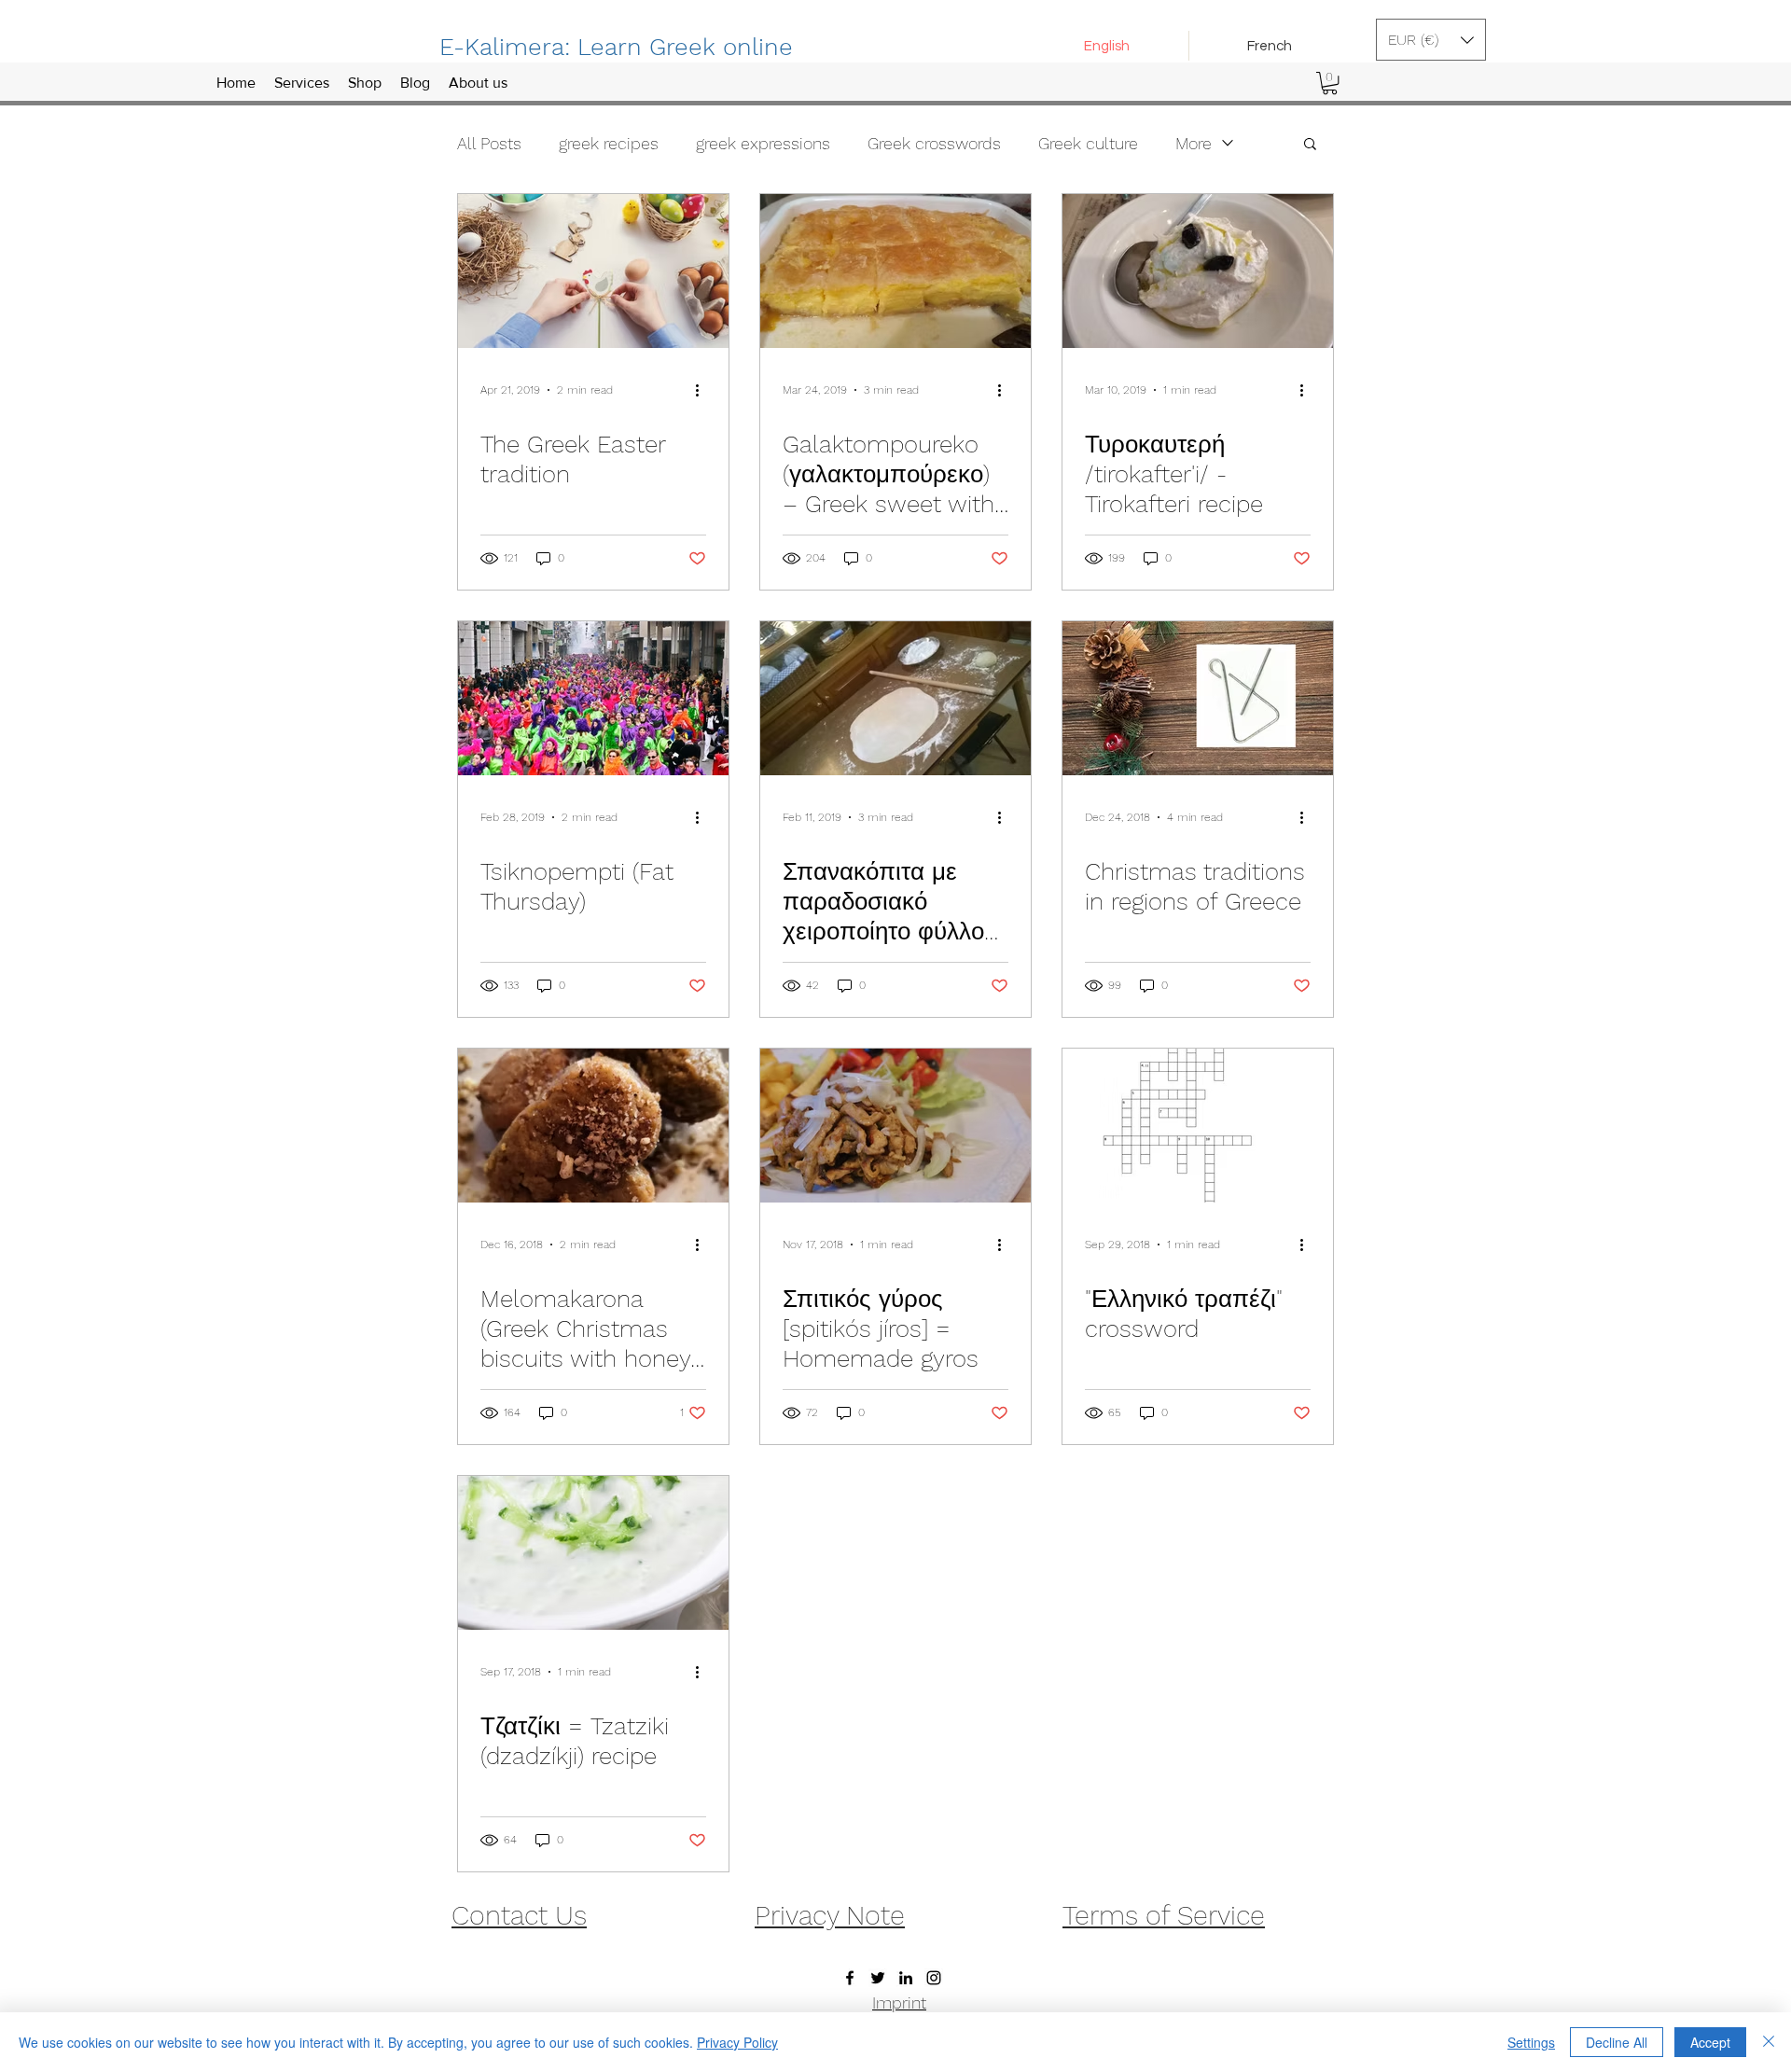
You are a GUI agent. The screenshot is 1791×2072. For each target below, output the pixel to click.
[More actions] (703, 390)
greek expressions (763, 143)
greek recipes (609, 143)
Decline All (1617, 2042)
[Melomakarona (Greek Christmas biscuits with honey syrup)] (593, 1126)
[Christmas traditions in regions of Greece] (1198, 698)
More (1194, 143)
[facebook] (850, 1978)
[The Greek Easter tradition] (593, 271)
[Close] (1769, 2042)
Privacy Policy (737, 2042)
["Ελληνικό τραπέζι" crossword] (1198, 1126)
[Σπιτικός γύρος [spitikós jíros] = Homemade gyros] (895, 1126)
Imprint (899, 2002)
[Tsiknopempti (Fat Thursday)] (593, 698)
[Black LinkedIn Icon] (906, 1978)
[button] (1431, 40)
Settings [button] (1531, 2042)
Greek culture (1088, 143)
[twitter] (878, 1978)
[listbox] (1431, 40)
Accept (1710, 2042)
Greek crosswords (934, 143)
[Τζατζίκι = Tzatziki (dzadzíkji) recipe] (593, 1553)
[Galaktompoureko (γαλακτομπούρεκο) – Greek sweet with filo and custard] (895, 271)
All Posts (489, 143)
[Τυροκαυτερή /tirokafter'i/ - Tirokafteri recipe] (1198, 271)
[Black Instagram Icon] (934, 1978)
